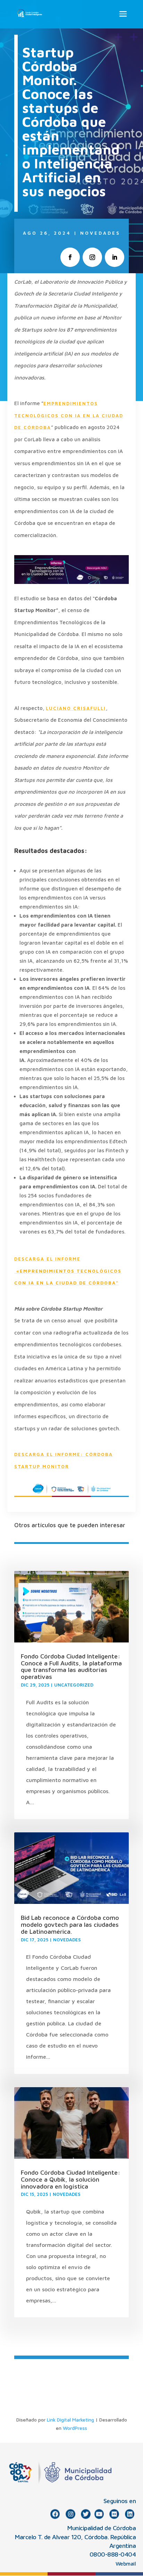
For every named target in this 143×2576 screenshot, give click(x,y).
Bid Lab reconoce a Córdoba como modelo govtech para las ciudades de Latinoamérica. (70, 1925)
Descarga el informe (68, 1271)
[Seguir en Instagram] (92, 257)
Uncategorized (74, 1685)
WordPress (75, 2428)
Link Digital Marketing (70, 2420)
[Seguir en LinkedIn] (115, 257)
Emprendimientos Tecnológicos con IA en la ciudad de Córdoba (69, 415)
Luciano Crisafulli (76, 708)
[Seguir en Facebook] (70, 257)
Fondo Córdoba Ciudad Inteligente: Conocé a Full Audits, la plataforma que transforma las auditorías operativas (71, 1666)
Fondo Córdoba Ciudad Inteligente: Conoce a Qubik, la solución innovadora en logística (71, 2179)
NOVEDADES (100, 233)
